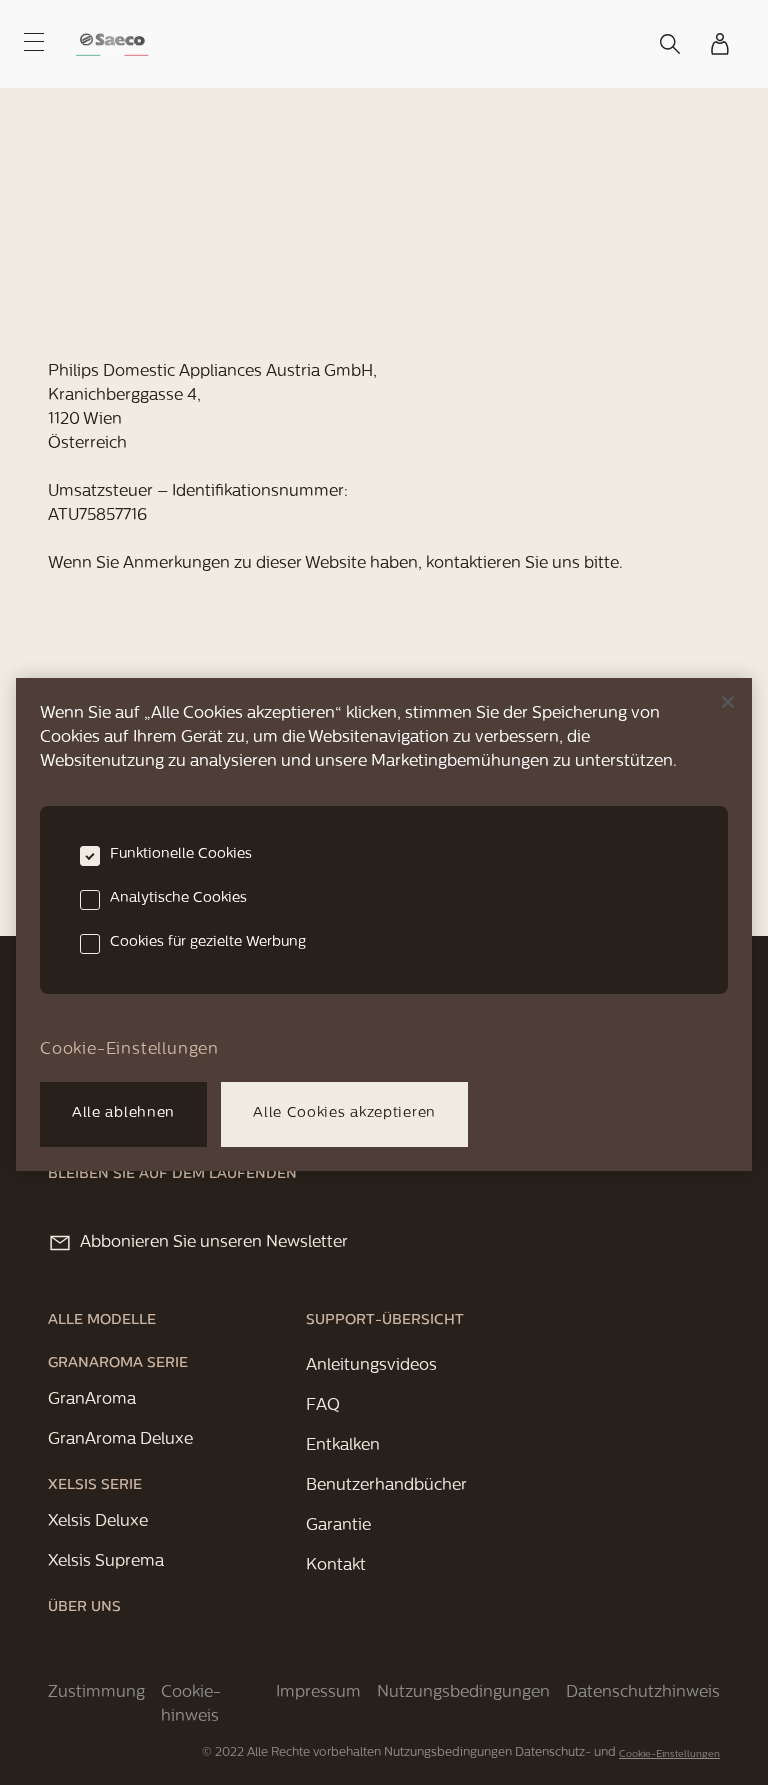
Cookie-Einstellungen (669, 1754)
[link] (112, 44)
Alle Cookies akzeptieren (344, 1113)
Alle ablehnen (123, 1113)
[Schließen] (728, 702)
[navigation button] (34, 41)
